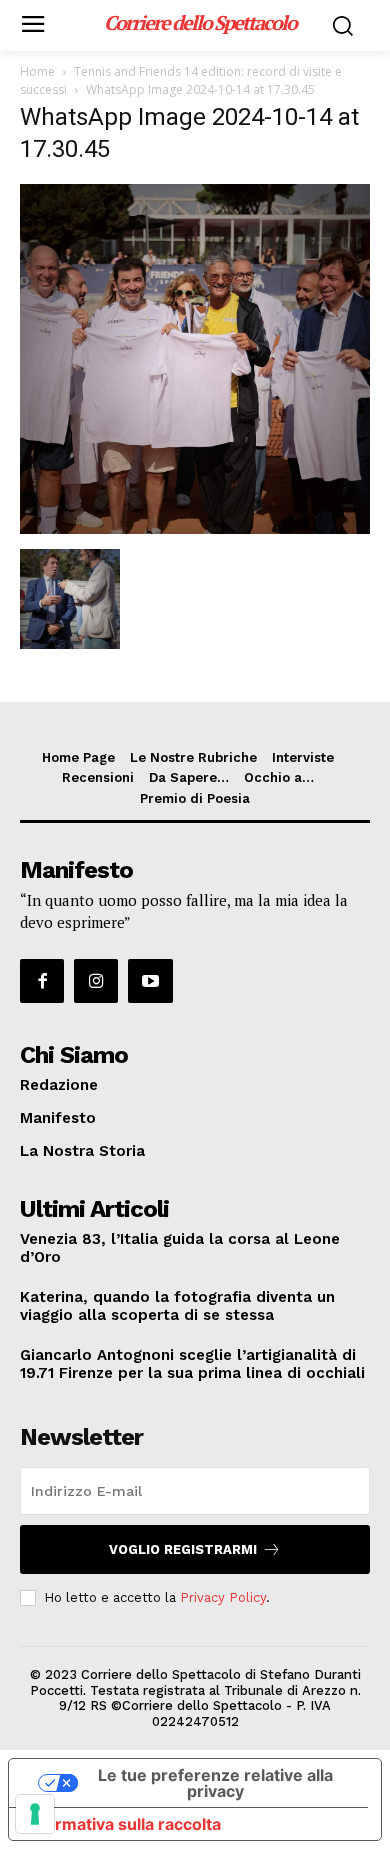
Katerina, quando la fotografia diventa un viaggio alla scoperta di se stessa (177, 1306)
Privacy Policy (223, 1597)
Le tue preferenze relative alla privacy (215, 1783)
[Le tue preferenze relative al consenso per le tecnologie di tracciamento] (35, 1814)
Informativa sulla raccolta (123, 1824)
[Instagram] (96, 981)
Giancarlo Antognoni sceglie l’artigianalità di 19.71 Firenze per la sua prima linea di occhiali (192, 1364)
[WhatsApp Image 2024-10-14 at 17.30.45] (195, 528)
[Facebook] (42, 981)
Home (37, 71)
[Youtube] (150, 981)
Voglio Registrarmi (183, 1549)
